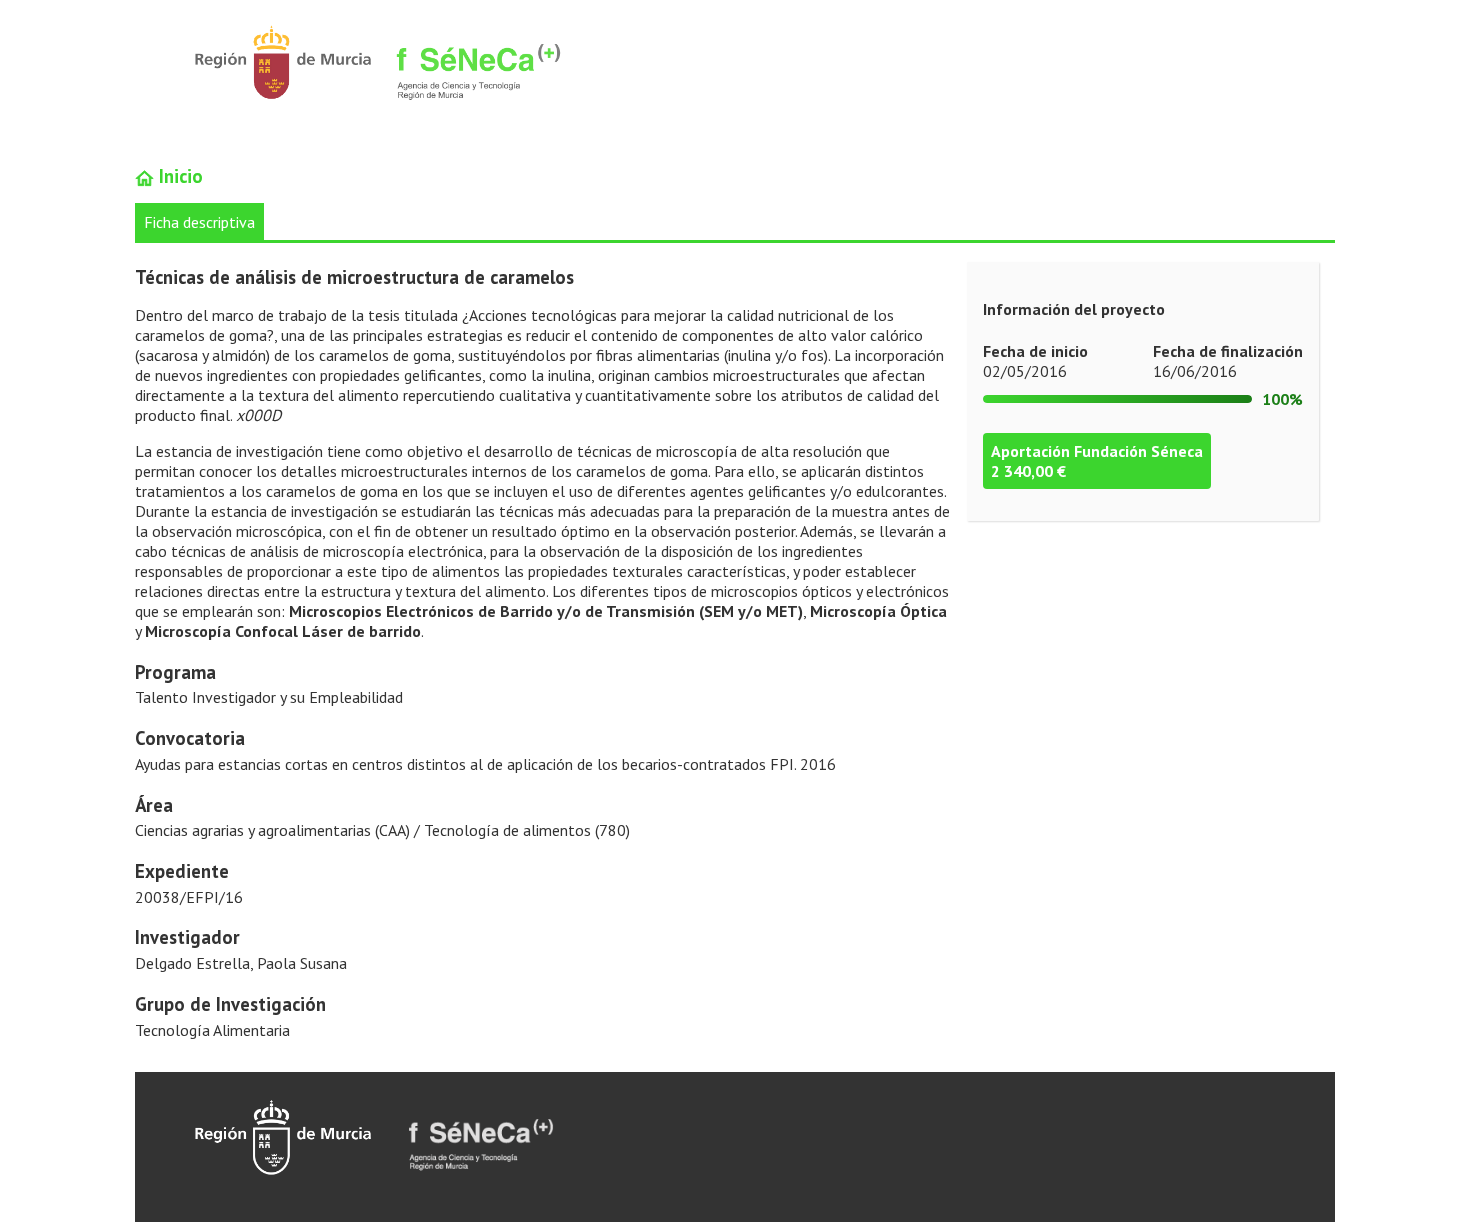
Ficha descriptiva (199, 222)
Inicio (178, 176)
